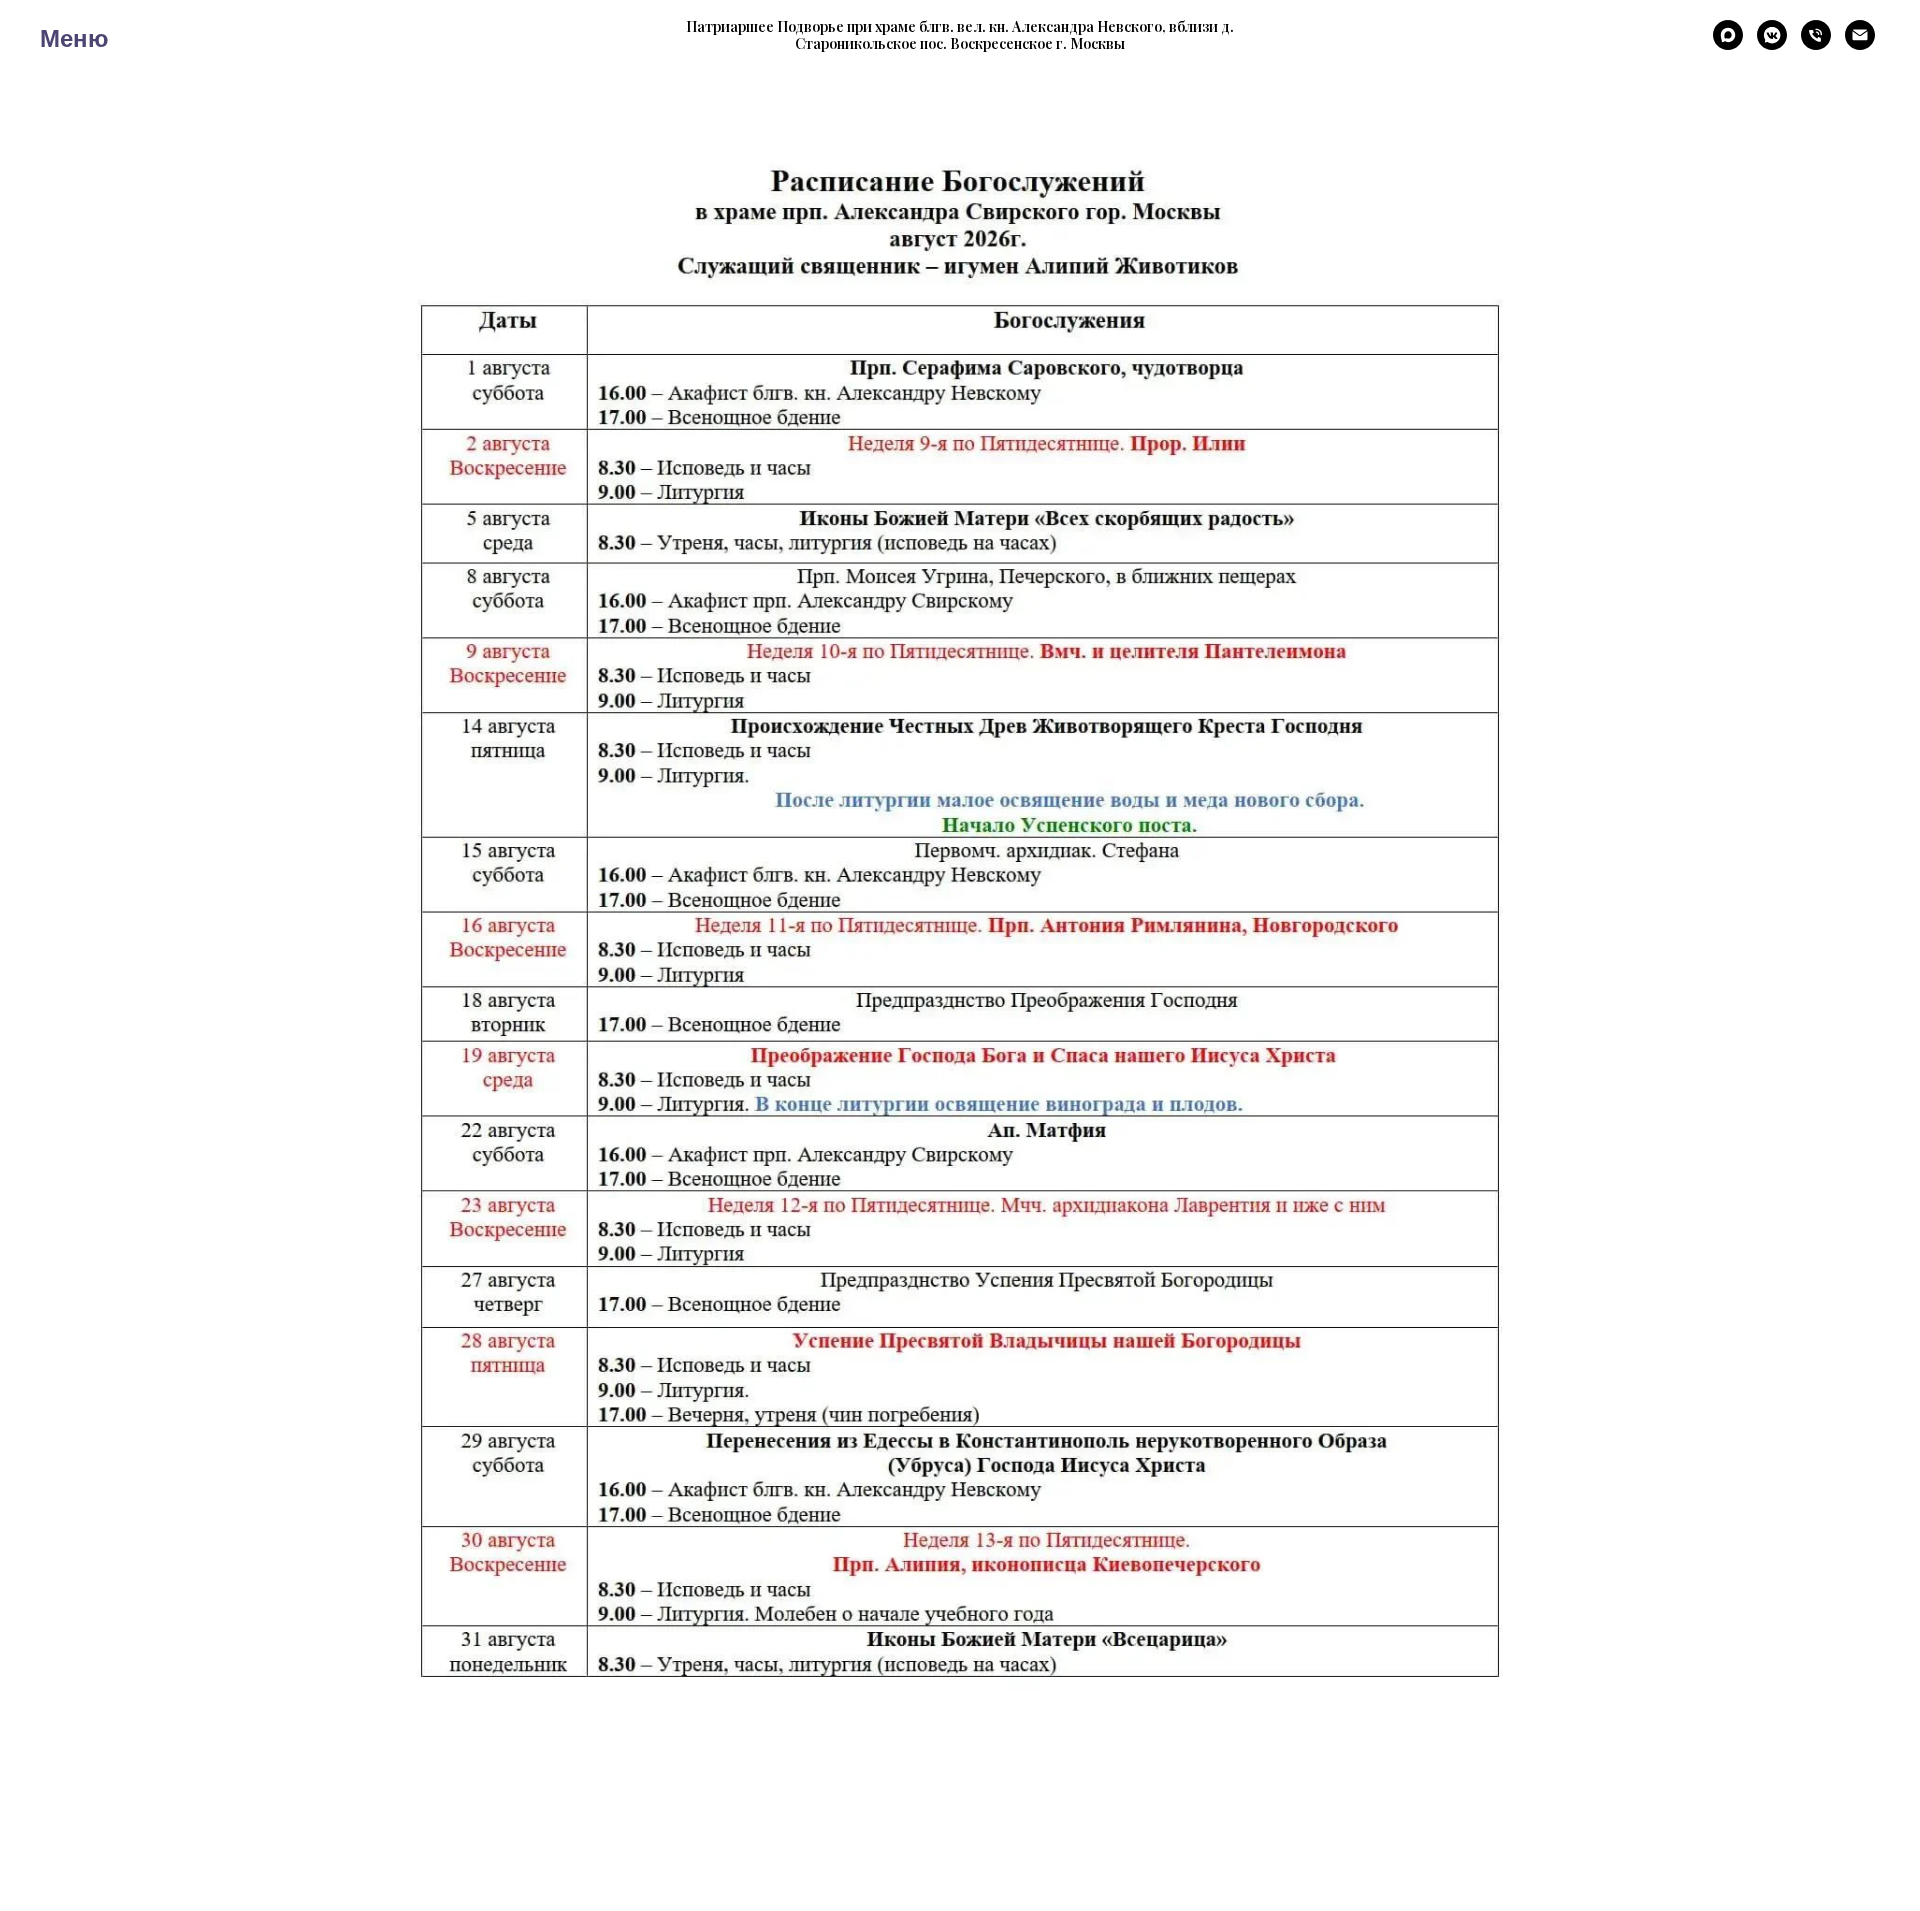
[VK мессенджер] (1772, 44)
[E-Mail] (1860, 44)
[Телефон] (1816, 44)
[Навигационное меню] (54, 35)
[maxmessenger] (1728, 44)
